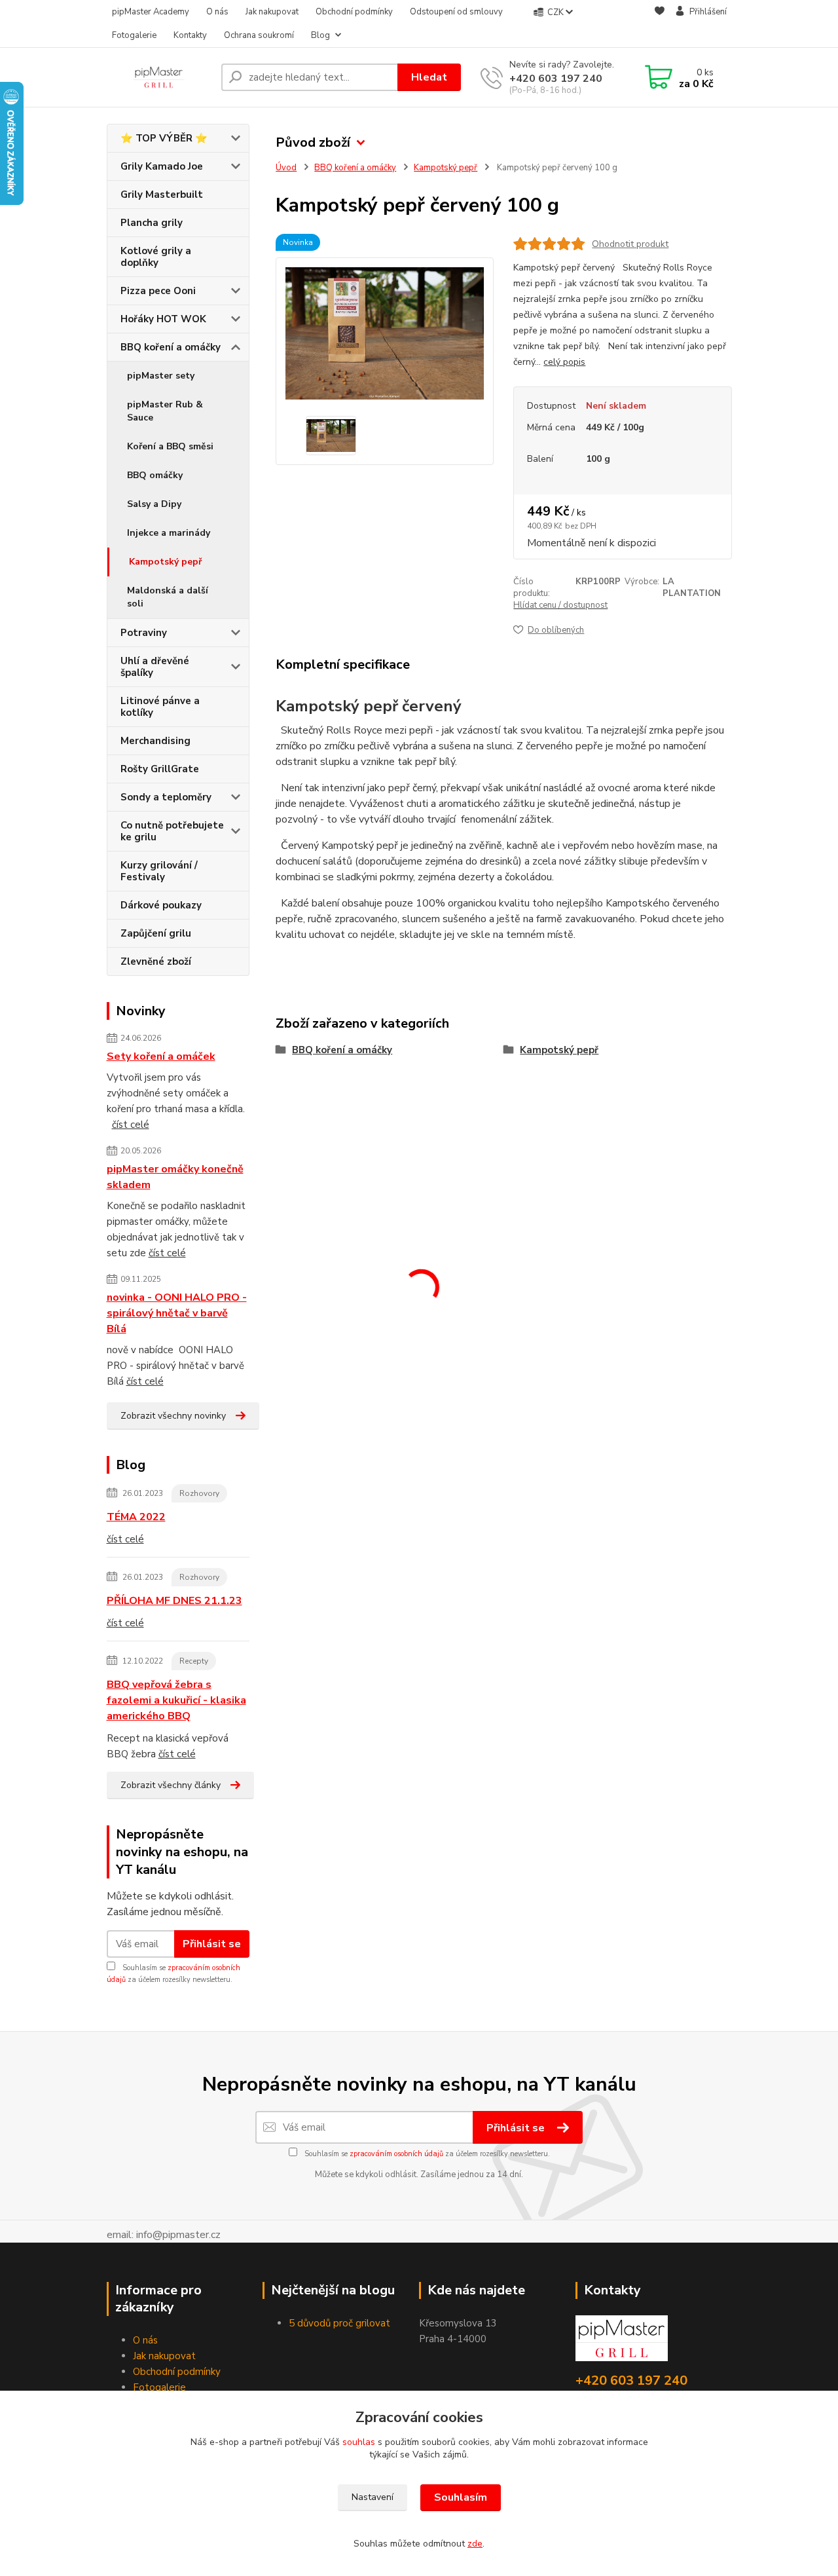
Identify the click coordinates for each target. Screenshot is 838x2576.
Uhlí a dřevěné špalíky (155, 667)
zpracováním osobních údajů (396, 2154)
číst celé (131, 1125)
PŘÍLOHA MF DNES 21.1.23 (174, 1601)
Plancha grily (152, 223)
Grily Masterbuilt (162, 195)
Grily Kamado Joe (162, 166)
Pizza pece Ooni (158, 291)
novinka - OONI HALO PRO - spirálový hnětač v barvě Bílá (177, 1313)
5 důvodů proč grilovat (339, 2323)
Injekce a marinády (169, 533)
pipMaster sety (161, 376)
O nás (217, 12)
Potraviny (144, 633)
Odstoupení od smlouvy (456, 12)
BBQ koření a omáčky (171, 347)
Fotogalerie (134, 35)
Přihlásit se (212, 1944)
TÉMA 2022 (136, 1517)
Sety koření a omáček (161, 1056)
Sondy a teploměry (166, 797)
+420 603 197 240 (556, 79)
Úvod (286, 168)
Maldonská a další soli (168, 597)
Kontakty (190, 35)
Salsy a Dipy (154, 504)
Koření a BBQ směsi (170, 446)
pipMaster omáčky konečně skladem (175, 1177)
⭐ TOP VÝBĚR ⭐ (164, 138)
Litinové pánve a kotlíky (160, 707)
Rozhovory (199, 1493)
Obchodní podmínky (354, 12)
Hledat (429, 77)
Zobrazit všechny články (171, 1785)
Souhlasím (461, 2497)
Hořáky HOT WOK (163, 319)
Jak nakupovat (272, 12)
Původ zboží (313, 142)
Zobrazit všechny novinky (173, 1416)
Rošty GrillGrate (160, 769)
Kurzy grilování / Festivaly (159, 871)
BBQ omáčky (155, 475)
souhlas (359, 2442)
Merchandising (155, 741)
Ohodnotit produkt (630, 244)
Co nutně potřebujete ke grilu (172, 831)
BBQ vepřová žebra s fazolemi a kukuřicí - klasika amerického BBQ (176, 1700)
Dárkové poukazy (161, 905)
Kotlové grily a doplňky (156, 257)
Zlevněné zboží (156, 961)
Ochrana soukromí (259, 35)
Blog (320, 35)
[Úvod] (159, 77)
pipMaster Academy (151, 12)
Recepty (194, 1661)
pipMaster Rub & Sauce (165, 411)
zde (475, 2544)
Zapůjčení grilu (156, 933)
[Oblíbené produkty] (660, 24)
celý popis (564, 362)
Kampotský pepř (165, 562)
